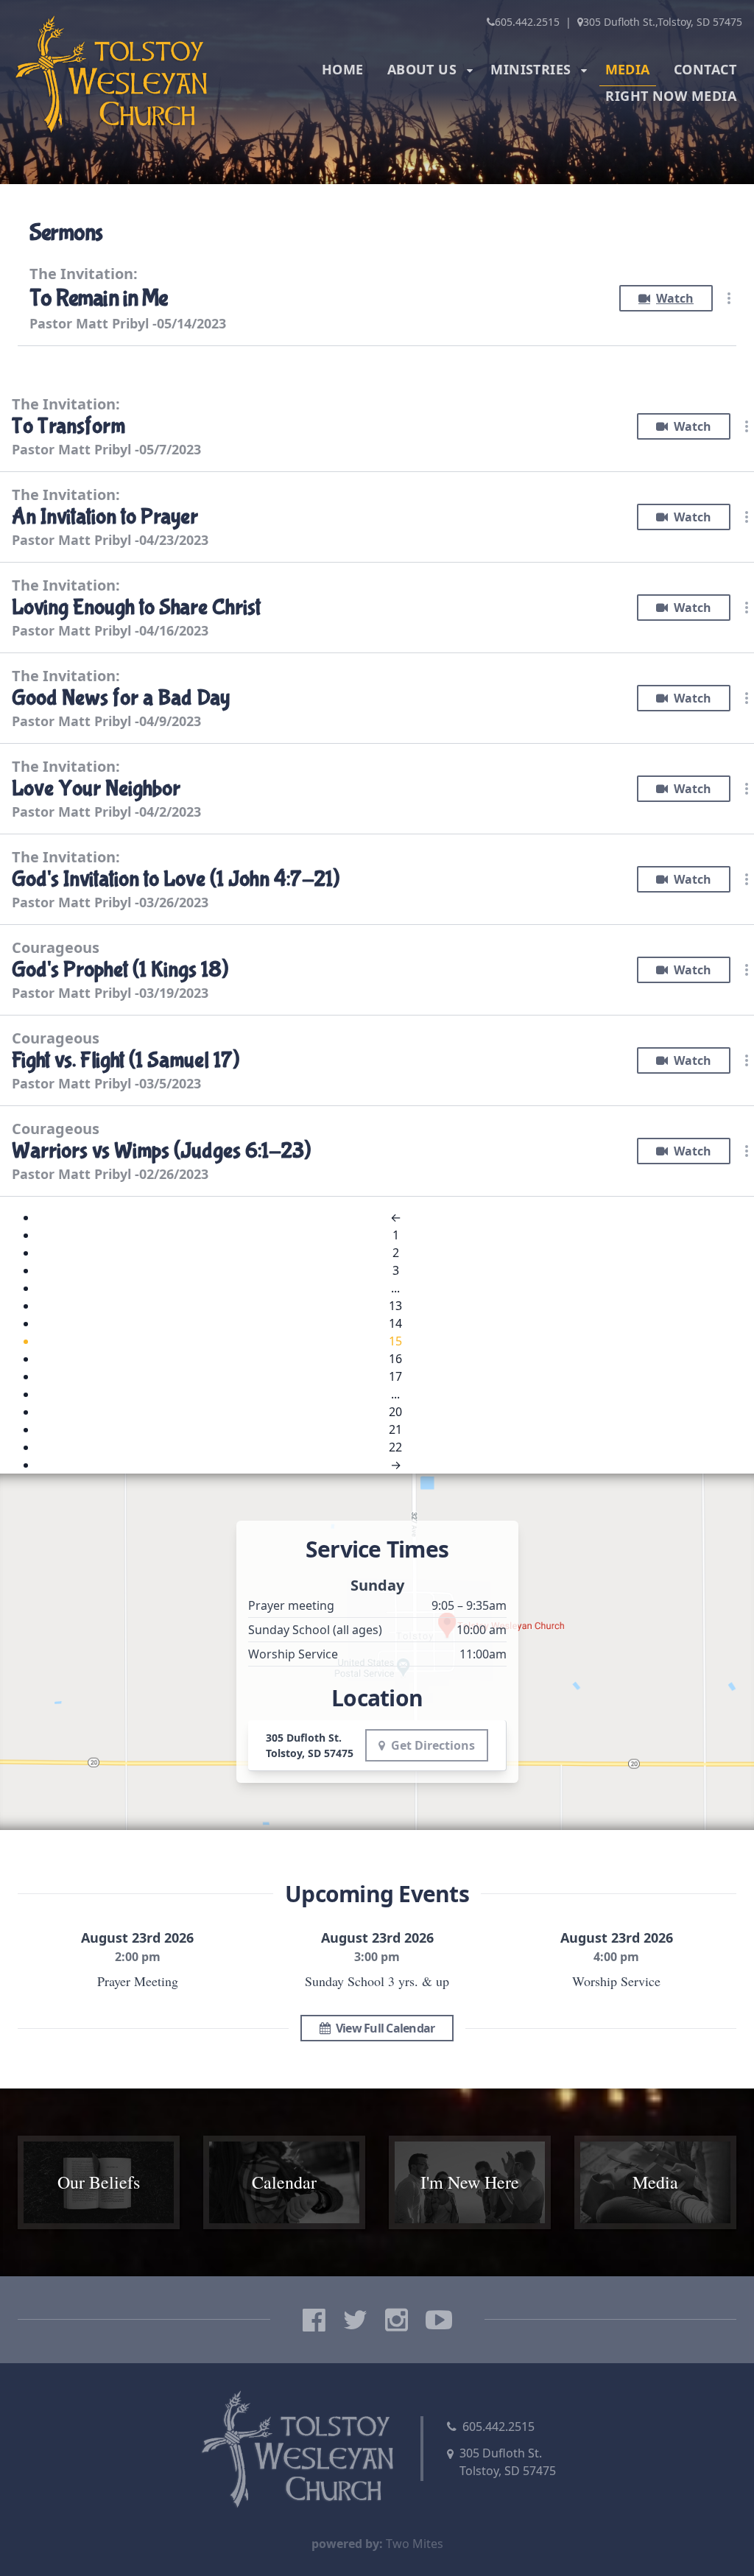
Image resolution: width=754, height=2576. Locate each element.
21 (395, 1429)
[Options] (729, 298)
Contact (705, 69)
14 (395, 1323)
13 (395, 1306)
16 (395, 1359)
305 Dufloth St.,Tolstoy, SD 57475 (663, 22)
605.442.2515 (527, 22)
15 (395, 1341)
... (395, 1288)
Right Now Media (671, 96)
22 (395, 1447)
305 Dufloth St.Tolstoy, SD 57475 (508, 2462)
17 (395, 1376)
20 (395, 1412)
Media (628, 69)
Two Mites (415, 2544)
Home (343, 69)
